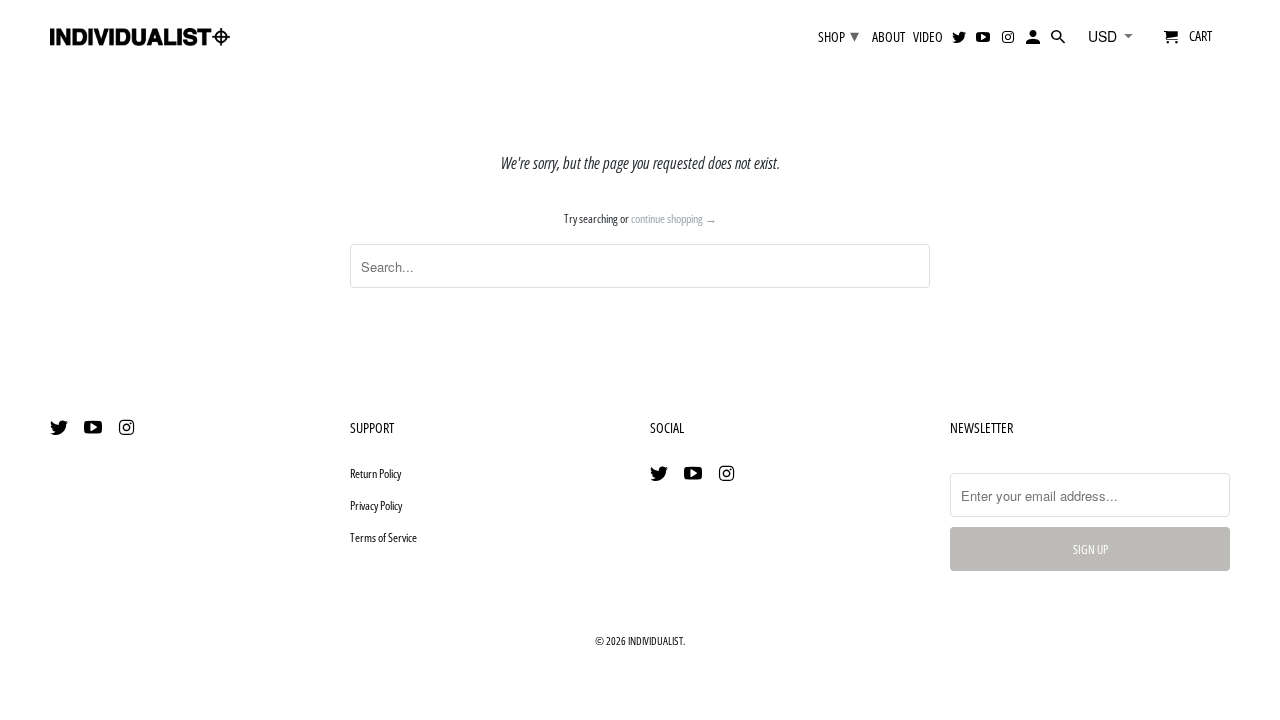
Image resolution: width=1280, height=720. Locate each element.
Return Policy (375, 473)
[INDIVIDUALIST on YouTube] (95, 427)
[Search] (1059, 41)
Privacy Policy (376, 505)
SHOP (838, 35)
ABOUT (888, 37)
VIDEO (928, 37)
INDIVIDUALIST (655, 640)
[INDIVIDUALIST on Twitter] (61, 427)
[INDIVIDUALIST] (140, 30)
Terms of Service (383, 537)
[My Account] (1034, 41)
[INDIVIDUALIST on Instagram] (129, 427)
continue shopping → (674, 218)
